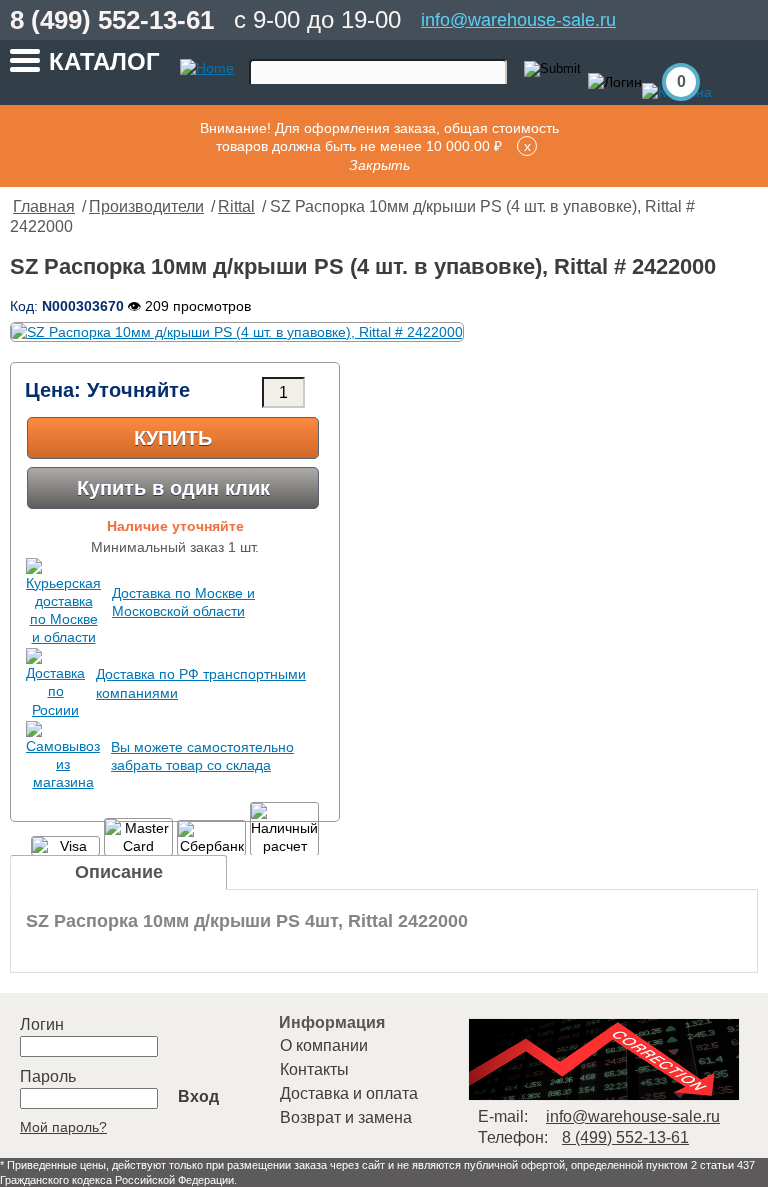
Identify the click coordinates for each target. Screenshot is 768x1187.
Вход (198, 1096)
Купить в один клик (173, 488)
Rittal (236, 206)
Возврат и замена (346, 1117)
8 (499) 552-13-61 (112, 20)
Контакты (314, 1069)
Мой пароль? (63, 1127)
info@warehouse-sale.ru (518, 20)
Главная (44, 206)
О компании (324, 1045)
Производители (146, 206)
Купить (173, 438)
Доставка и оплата (349, 1093)
